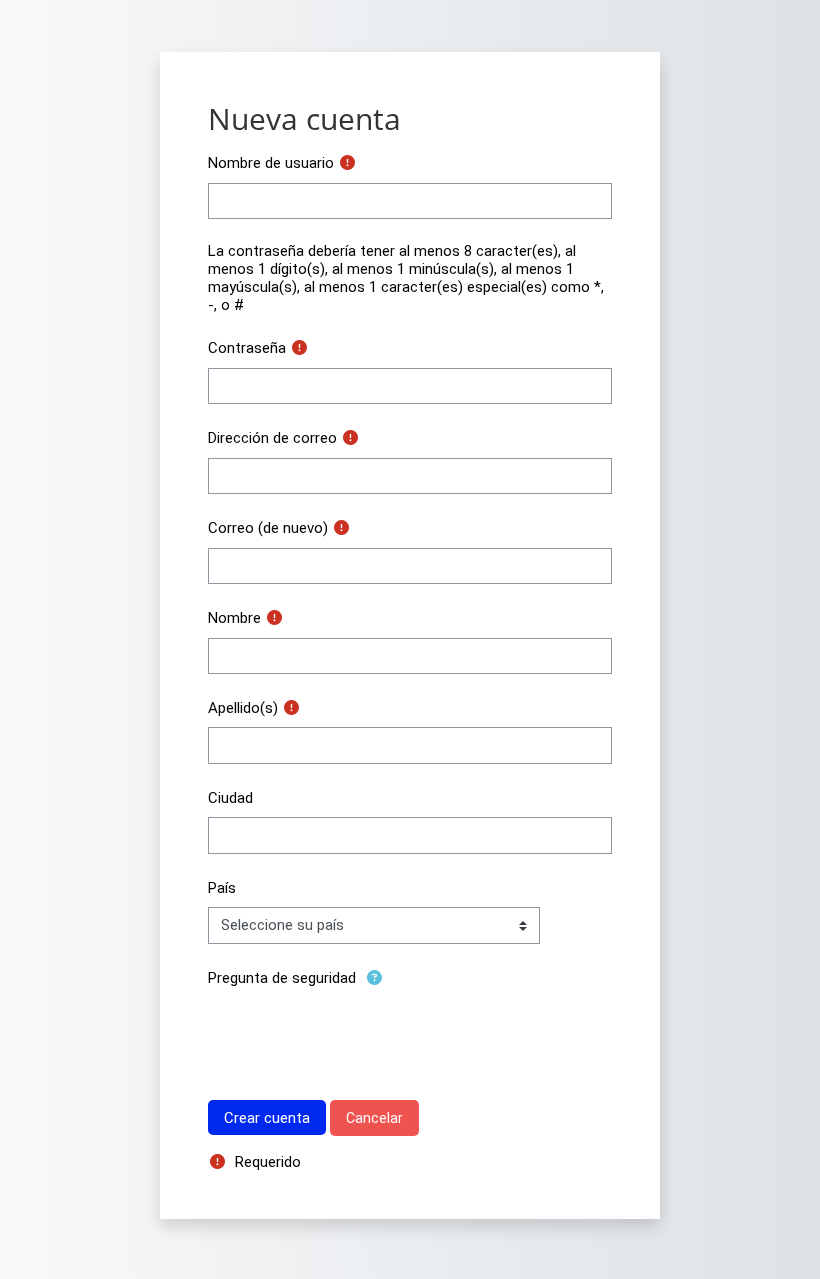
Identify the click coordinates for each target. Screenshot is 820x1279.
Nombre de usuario (271, 163)
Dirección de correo (272, 438)
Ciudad (230, 798)
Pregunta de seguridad (282, 978)
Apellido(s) (243, 708)
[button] (374, 978)
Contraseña (247, 348)
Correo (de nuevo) (268, 528)
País (222, 888)
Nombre (234, 618)
